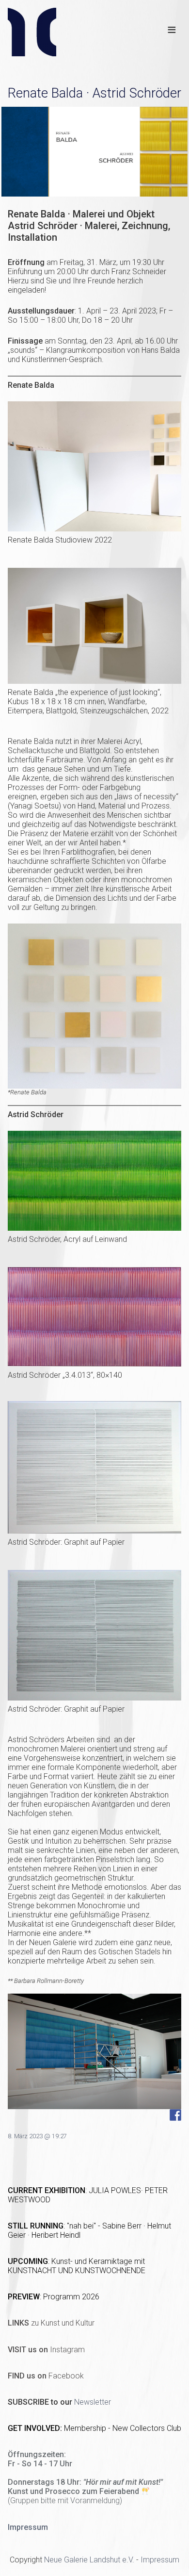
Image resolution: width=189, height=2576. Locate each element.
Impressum (160, 2560)
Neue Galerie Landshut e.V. (89, 2560)
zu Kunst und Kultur (51, 2323)
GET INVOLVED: (36, 2428)
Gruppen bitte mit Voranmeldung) (66, 2501)
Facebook (46, 2376)
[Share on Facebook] (175, 2115)
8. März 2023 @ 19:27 (37, 2136)
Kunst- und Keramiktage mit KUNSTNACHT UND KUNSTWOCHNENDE (77, 2266)
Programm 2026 (71, 2297)
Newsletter (93, 2402)
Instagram (46, 2350)
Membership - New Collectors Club (123, 2428)
